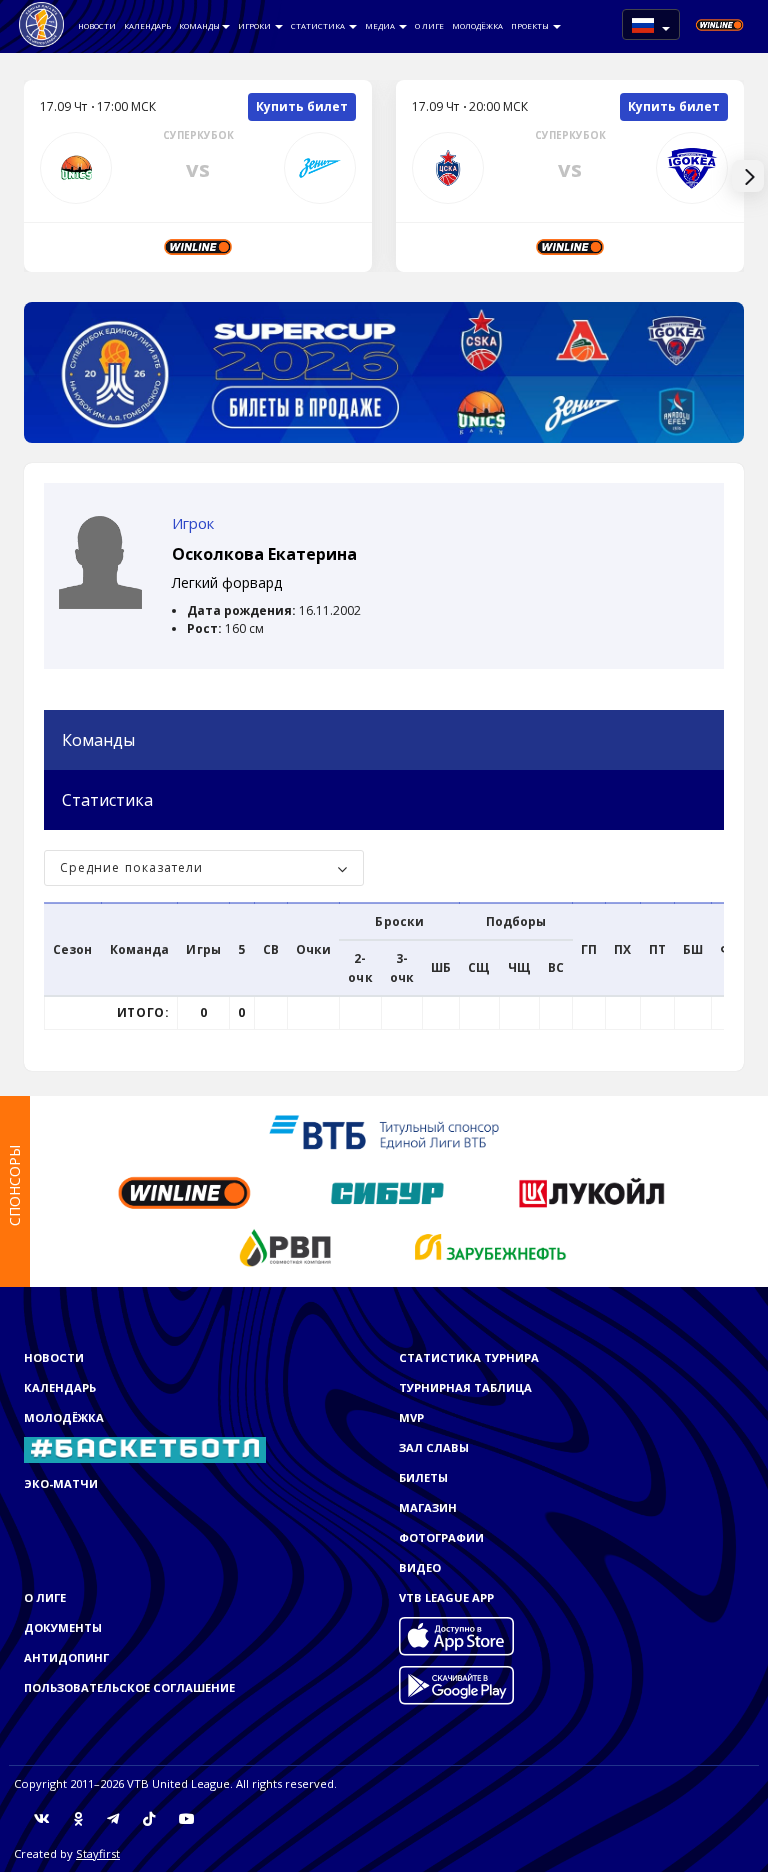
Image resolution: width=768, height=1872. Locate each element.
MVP (411, 1417)
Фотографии (441, 1537)
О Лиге (429, 26)
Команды (199, 26)
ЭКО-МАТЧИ (61, 1483)
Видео (420, 1567)
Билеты (423, 1477)
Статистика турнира (469, 1357)
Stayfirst (98, 1853)
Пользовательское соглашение (129, 1687)
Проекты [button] (531, 26)
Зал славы (434, 1447)
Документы (63, 1627)
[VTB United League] (41, 25)
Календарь (147, 26)
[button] (651, 24)
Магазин (428, 1507)
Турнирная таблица (465, 1387)
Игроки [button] (255, 26)
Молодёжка (477, 26)
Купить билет (302, 106)
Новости (97, 26)
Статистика (319, 26)
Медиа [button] (381, 26)
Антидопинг (66, 1657)
